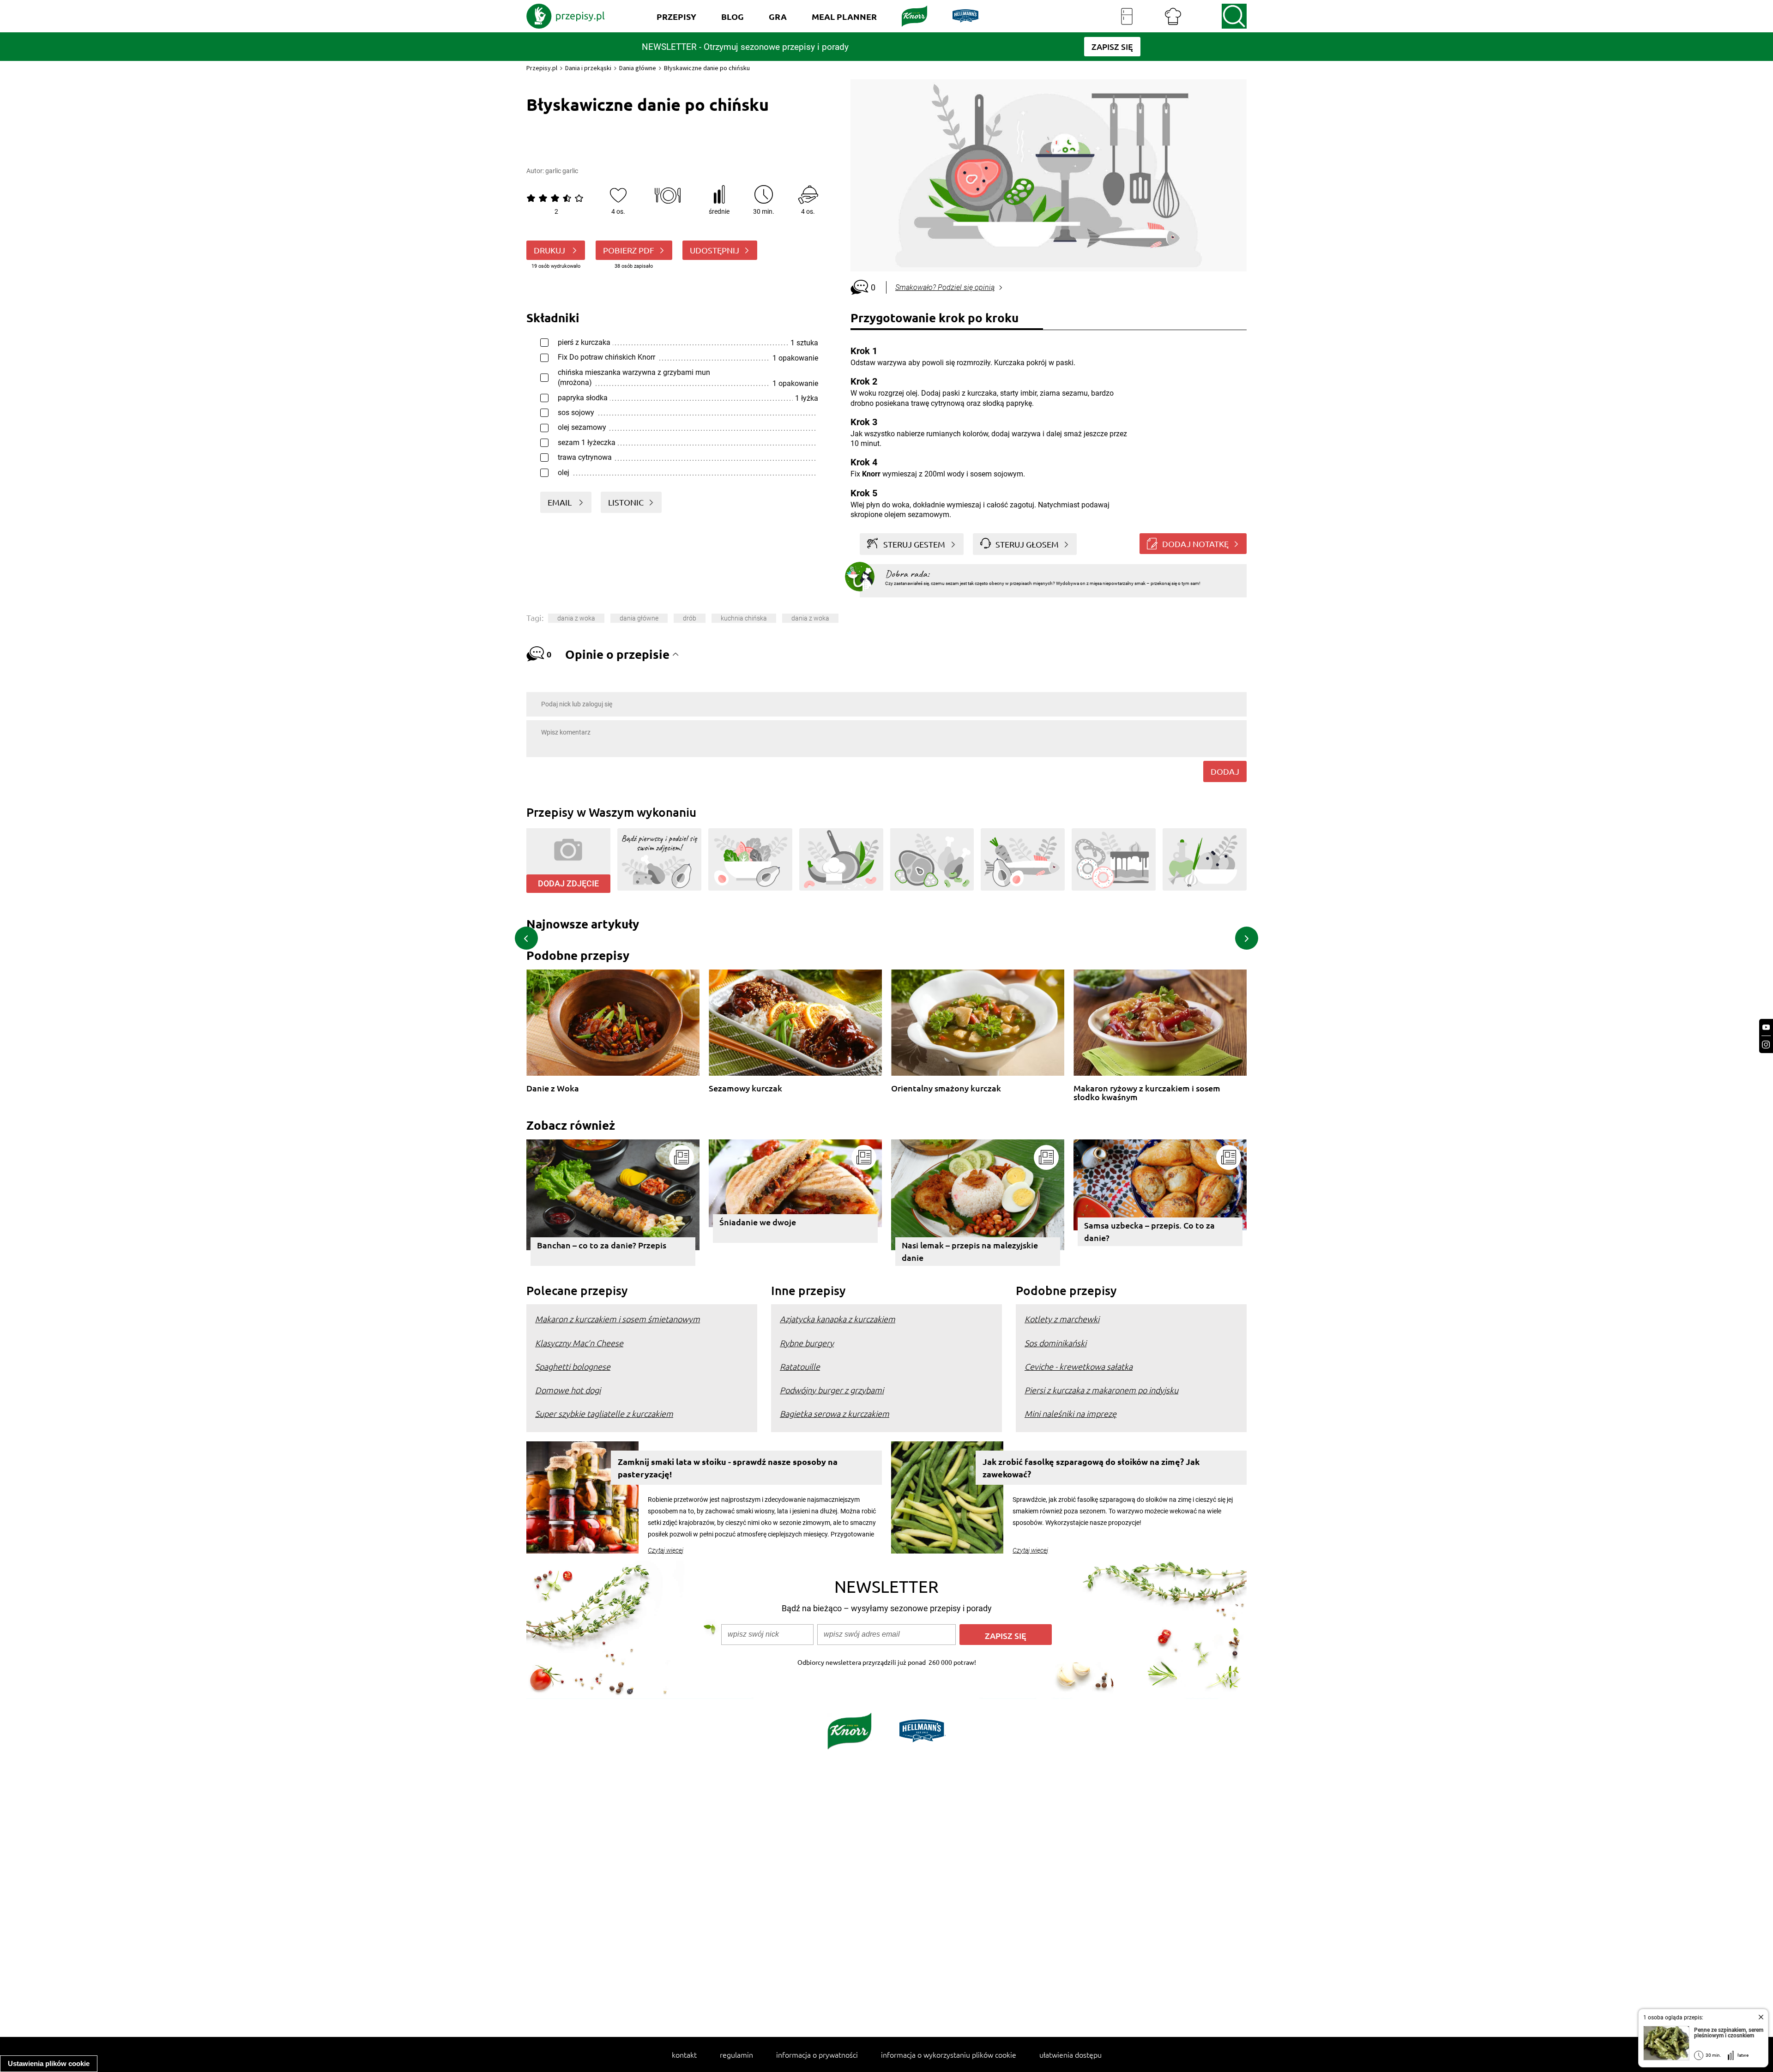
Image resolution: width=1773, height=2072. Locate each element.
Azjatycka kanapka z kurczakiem (838, 1319)
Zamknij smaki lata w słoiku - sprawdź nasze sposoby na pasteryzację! (728, 1468)
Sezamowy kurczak (745, 1088)
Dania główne (638, 68)
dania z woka (576, 618)
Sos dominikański (1055, 1343)
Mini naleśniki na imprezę (1070, 1413)
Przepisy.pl (542, 68)
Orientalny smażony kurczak (946, 1088)
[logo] (566, 16)
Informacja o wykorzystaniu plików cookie (949, 2054)
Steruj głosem (1027, 544)
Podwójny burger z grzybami (832, 1390)
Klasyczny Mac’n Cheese (579, 1343)
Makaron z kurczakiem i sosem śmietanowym (618, 1319)
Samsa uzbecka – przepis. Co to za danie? (1149, 1231)
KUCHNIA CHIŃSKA (744, 618)
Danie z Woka (553, 1088)
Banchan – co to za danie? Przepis (602, 1245)
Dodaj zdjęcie (568, 883)
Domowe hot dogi (568, 1390)
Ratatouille (800, 1366)
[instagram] (1766, 1045)
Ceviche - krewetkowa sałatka (1079, 1366)
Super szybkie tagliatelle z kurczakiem (604, 1413)
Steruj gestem (914, 544)
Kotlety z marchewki (1062, 1319)
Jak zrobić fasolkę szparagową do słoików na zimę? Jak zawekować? (1091, 1468)
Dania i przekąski (588, 68)
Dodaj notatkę (1195, 544)
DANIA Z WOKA (810, 618)
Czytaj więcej (666, 1550)
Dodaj (1225, 771)
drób (690, 618)
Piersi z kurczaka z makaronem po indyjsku (1101, 1390)
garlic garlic (562, 171)
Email (561, 502)
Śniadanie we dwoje (758, 1222)
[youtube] (1766, 1027)
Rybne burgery (807, 1343)
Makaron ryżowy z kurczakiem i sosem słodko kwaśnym (1147, 1093)
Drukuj (550, 250)
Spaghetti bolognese (573, 1366)
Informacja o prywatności (817, 2054)
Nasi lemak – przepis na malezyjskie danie (970, 1251)
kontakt (684, 2054)
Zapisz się (1006, 1635)
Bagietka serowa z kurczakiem (835, 1413)
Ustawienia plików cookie (49, 2063)
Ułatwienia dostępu (1070, 2054)
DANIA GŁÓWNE (639, 618)
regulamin (736, 2054)
